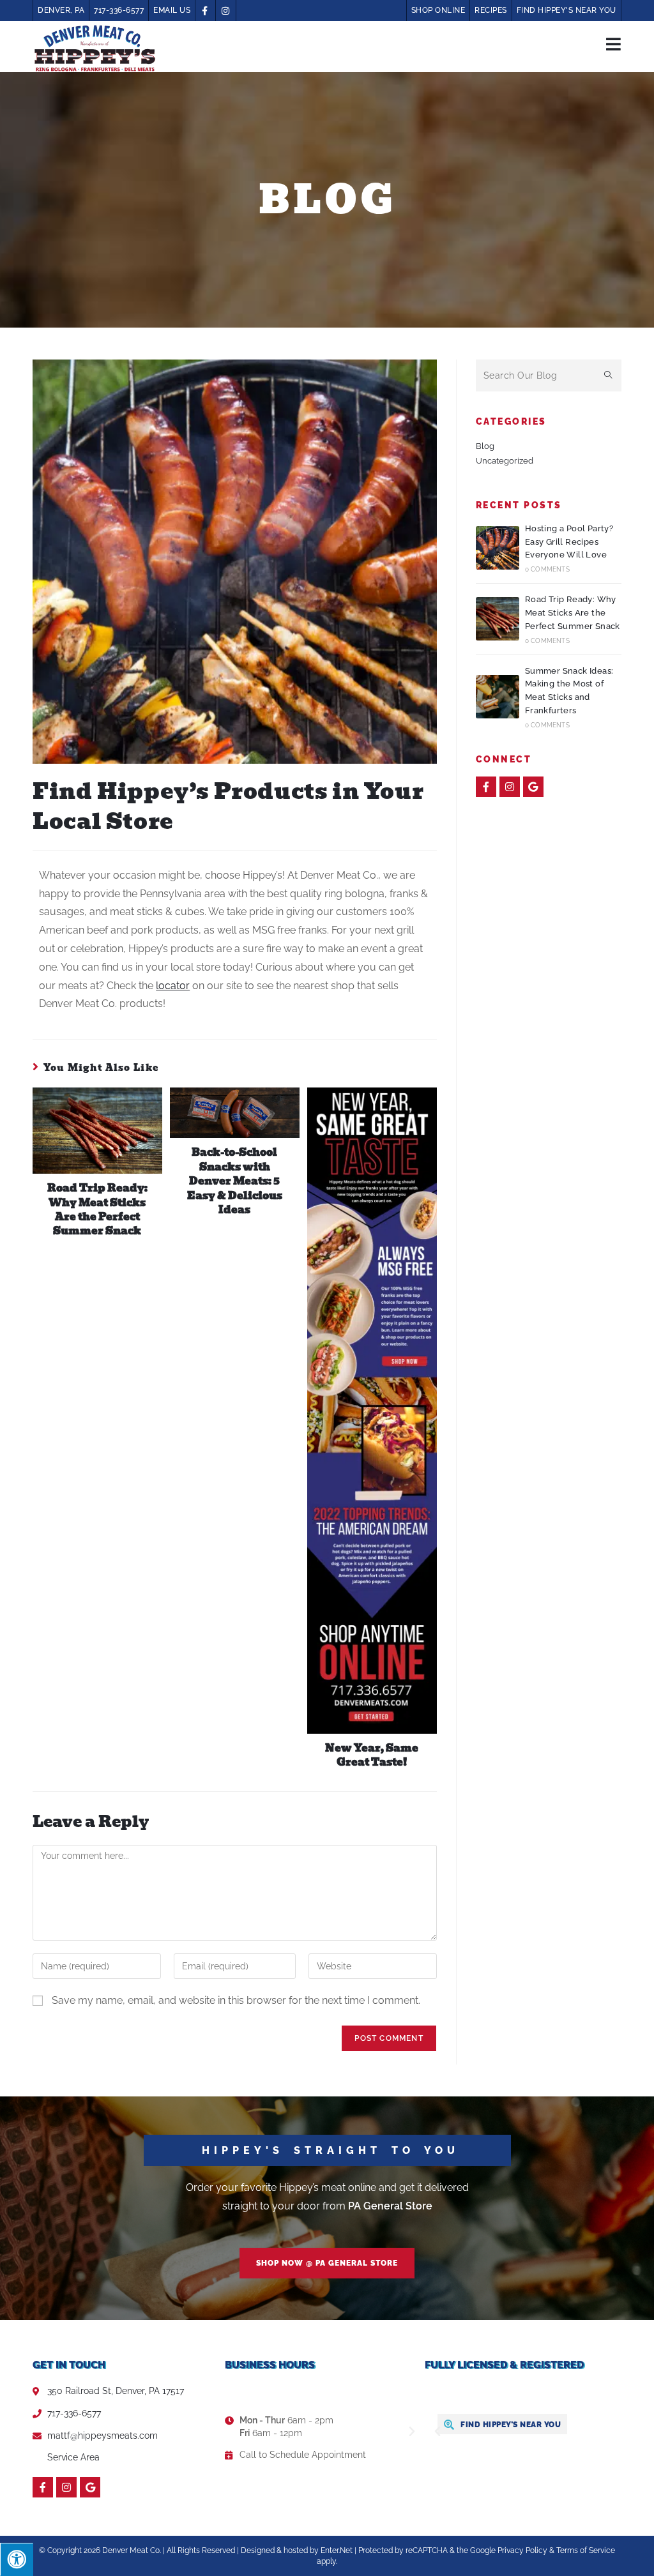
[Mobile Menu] (614, 43)
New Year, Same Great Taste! (372, 1756)
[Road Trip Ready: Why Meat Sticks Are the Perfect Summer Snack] (498, 619)
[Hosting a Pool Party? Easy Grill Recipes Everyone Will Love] (498, 548)
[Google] (533, 787)
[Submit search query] (609, 375)
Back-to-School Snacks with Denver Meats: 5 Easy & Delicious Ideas (235, 1181)
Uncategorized (505, 461)
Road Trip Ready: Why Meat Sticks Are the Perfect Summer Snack (97, 1210)
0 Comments (547, 569)
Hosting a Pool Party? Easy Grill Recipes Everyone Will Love (569, 542)
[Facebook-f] (486, 787)
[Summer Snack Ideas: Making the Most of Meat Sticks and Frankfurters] (498, 697)
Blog (485, 446)
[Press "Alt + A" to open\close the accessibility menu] (17, 2559)
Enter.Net (337, 2550)
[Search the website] (549, 375)
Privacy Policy (522, 2550)
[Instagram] (510, 787)
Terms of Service (586, 2550)
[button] (327, 2263)
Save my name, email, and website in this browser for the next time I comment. (236, 2000)
